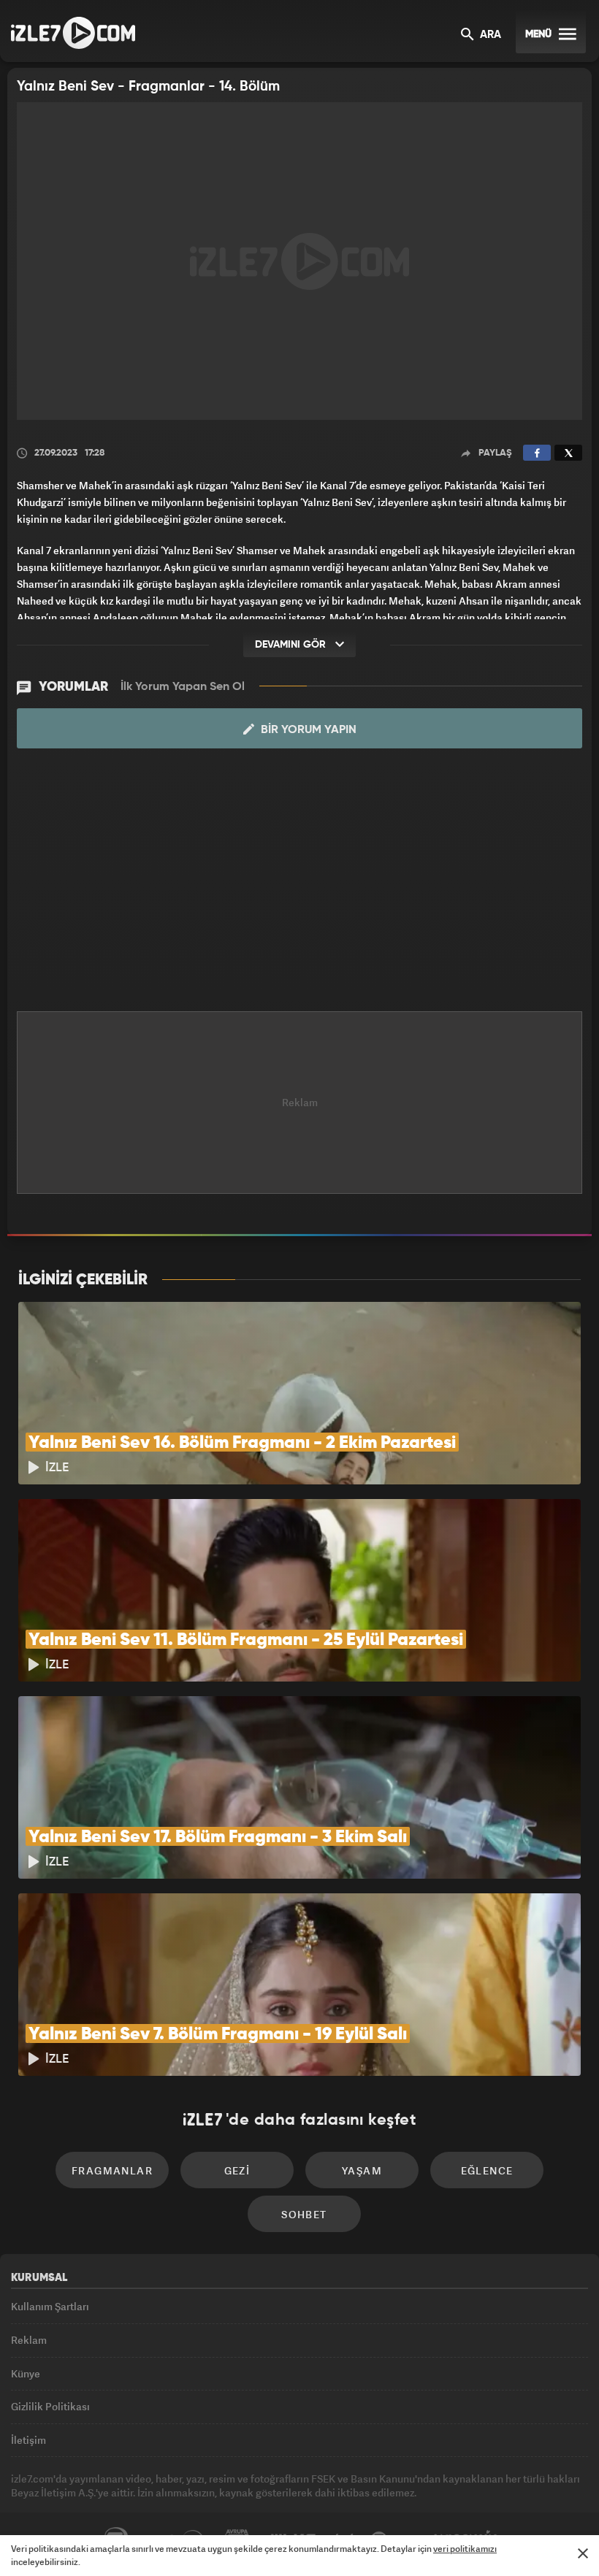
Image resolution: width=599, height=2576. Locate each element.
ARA (489, 35)
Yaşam (362, 2170)
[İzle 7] (73, 33)
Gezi (237, 2170)
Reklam (29, 2340)
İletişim (28, 2440)
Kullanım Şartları (50, 2306)
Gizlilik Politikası (50, 2406)
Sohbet (304, 2214)
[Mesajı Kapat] (583, 2553)
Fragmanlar (112, 2170)
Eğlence (487, 2170)
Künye (26, 2373)
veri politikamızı (465, 2549)
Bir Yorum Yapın (307, 730)
